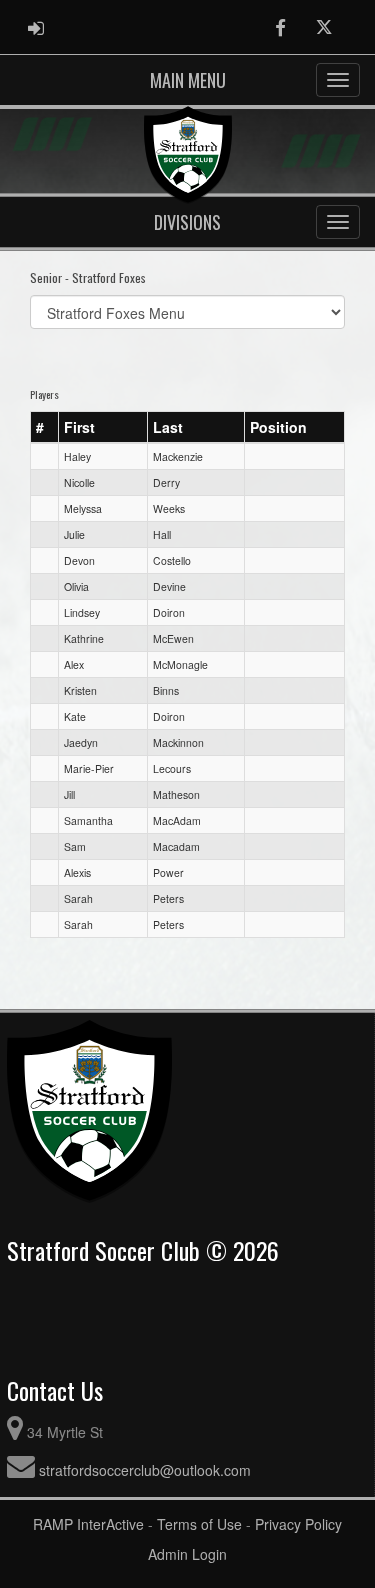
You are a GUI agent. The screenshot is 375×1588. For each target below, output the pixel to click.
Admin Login (187, 1554)
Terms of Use (199, 1524)
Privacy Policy (298, 1524)
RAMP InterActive (88, 1524)
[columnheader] (45, 427)
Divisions (187, 222)
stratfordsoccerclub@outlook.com (145, 1470)
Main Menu (188, 80)
